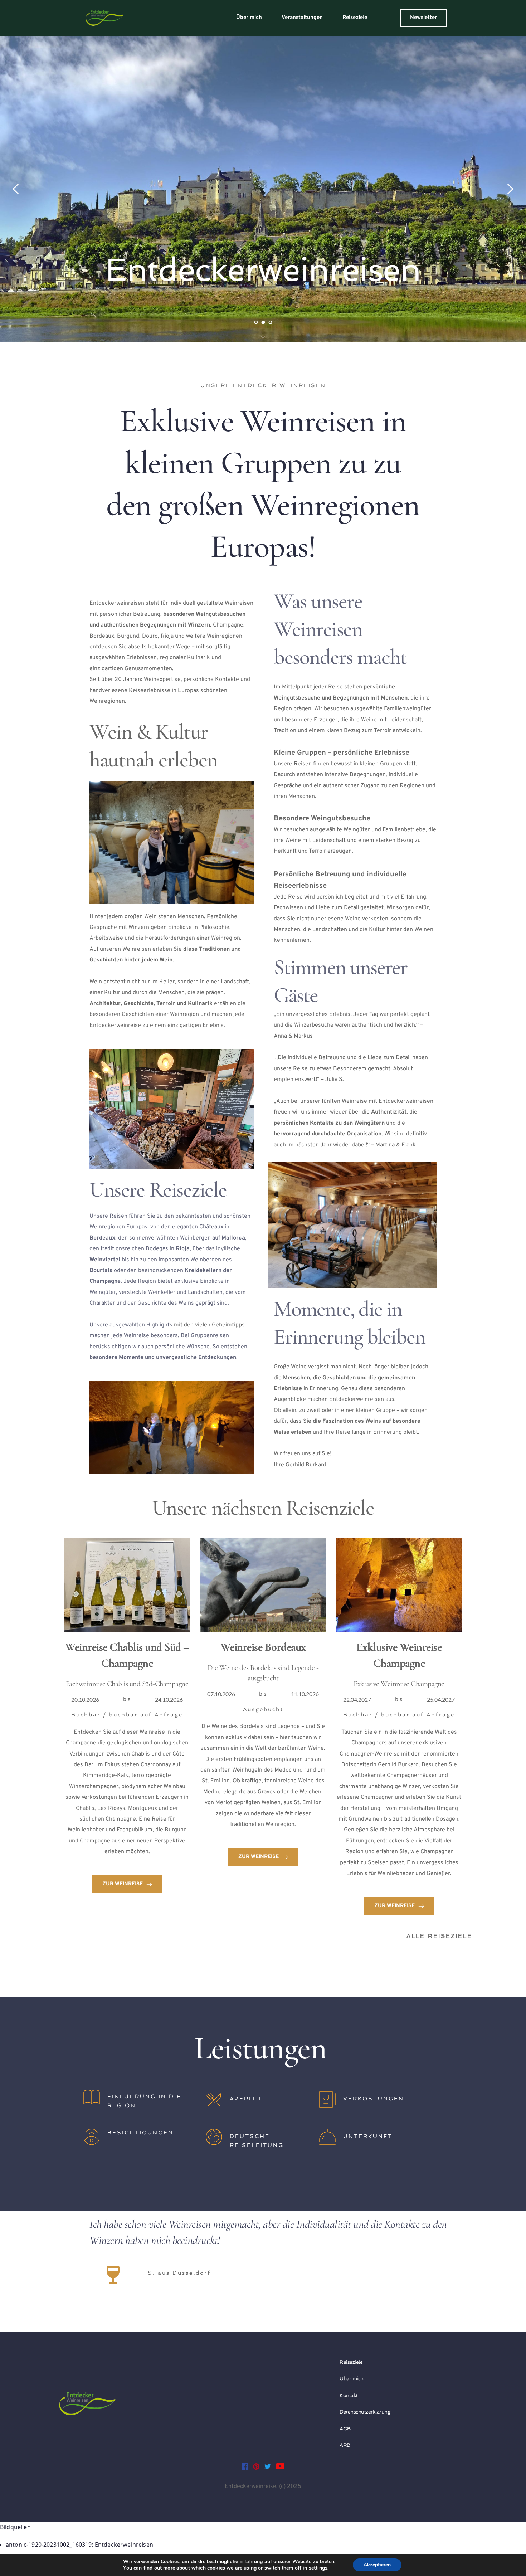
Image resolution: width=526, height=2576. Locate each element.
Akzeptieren (377, 2565)
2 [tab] (263, 322)
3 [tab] (270, 322)
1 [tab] (256, 322)
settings (318, 2568)
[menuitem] (249, 18)
